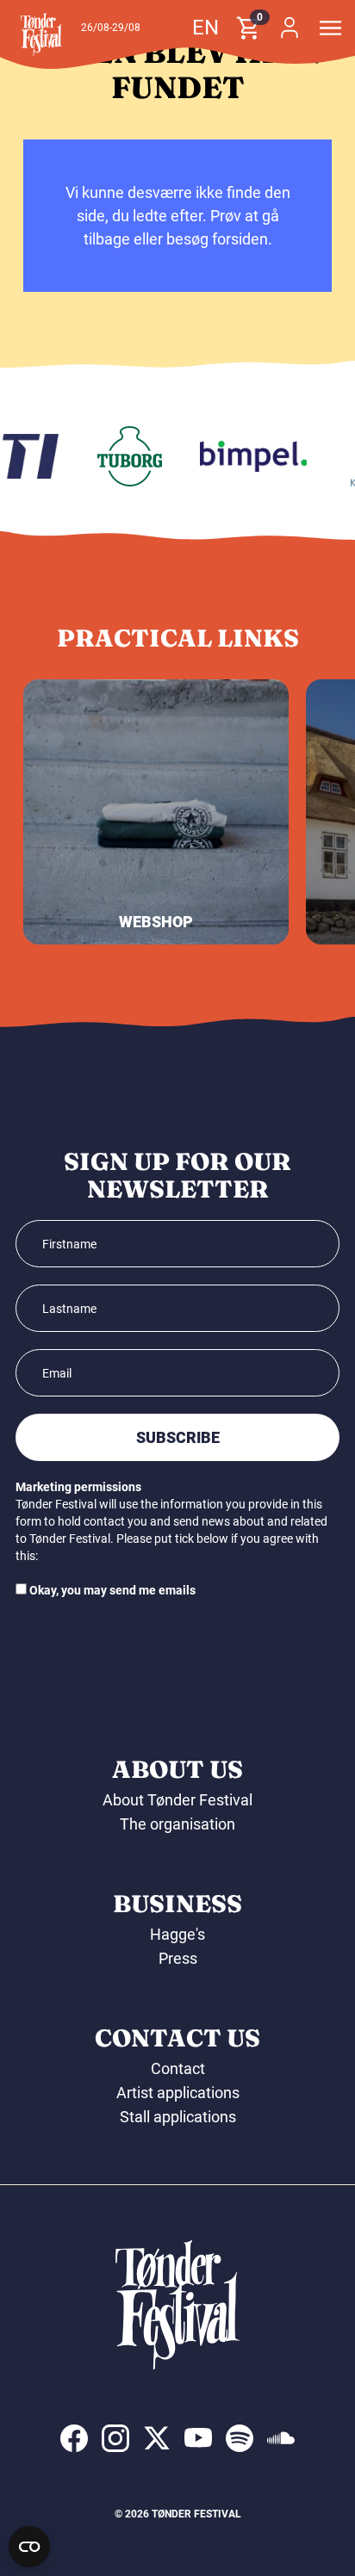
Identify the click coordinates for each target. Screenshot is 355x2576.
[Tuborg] (125, 456)
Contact (178, 2068)
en (206, 28)
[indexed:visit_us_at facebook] (74, 2438)
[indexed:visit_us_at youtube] (198, 2438)
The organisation (177, 1824)
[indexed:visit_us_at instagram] (115, 2438)
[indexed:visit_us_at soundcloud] (281, 2438)
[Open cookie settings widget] (29, 2547)
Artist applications (178, 2093)
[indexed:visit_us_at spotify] (240, 2438)
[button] (41, 34)
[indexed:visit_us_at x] (157, 2438)
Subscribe (178, 1437)
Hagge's (177, 1934)
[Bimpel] (249, 456)
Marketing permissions (78, 1487)
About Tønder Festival (177, 1800)
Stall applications (178, 2117)
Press (178, 1958)
